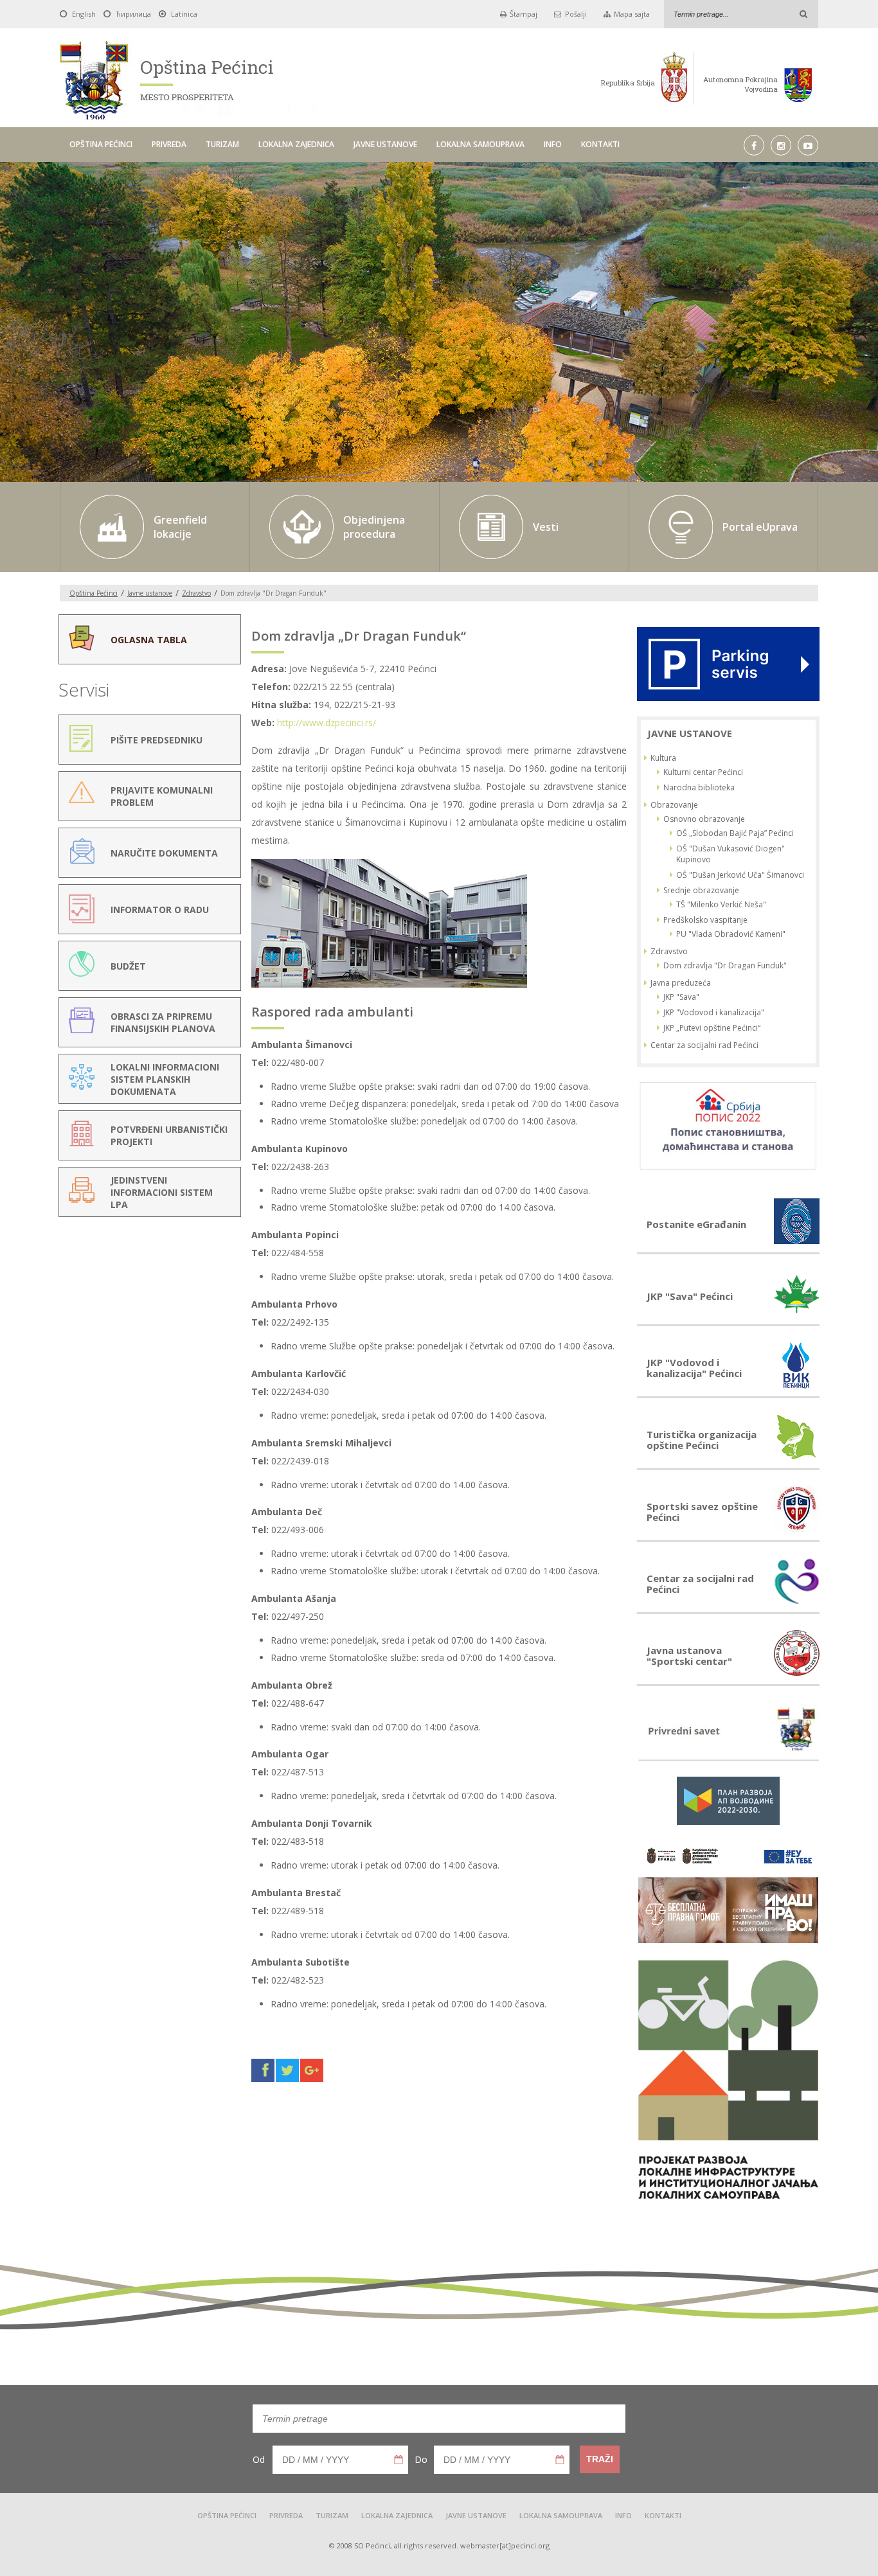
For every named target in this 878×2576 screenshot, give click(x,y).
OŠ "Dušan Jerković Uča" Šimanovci (740, 875)
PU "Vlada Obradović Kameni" (731, 934)
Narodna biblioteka (699, 787)
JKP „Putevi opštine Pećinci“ (712, 1028)
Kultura (663, 758)
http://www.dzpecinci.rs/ (327, 723)
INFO (553, 144)
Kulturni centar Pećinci (703, 772)
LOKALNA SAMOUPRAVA (480, 144)
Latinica (184, 14)
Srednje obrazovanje (701, 890)
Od (259, 2459)
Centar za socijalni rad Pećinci (704, 1045)
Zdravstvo (196, 593)
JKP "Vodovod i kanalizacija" (714, 1012)
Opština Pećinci (94, 593)
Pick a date (399, 2460)
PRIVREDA (169, 144)
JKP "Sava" (681, 997)
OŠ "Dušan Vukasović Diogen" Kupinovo (730, 854)
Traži (600, 2459)
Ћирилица (133, 14)
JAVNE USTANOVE (385, 144)
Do (421, 2459)
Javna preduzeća (681, 983)
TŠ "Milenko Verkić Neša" (721, 904)
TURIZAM (222, 144)
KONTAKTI (600, 144)
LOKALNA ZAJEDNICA (296, 144)
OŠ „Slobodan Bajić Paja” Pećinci (735, 833)
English (84, 14)
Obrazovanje (674, 805)
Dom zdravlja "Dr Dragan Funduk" (725, 965)
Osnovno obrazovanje (704, 819)
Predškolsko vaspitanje (705, 920)
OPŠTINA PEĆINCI (101, 144)
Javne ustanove (150, 593)
